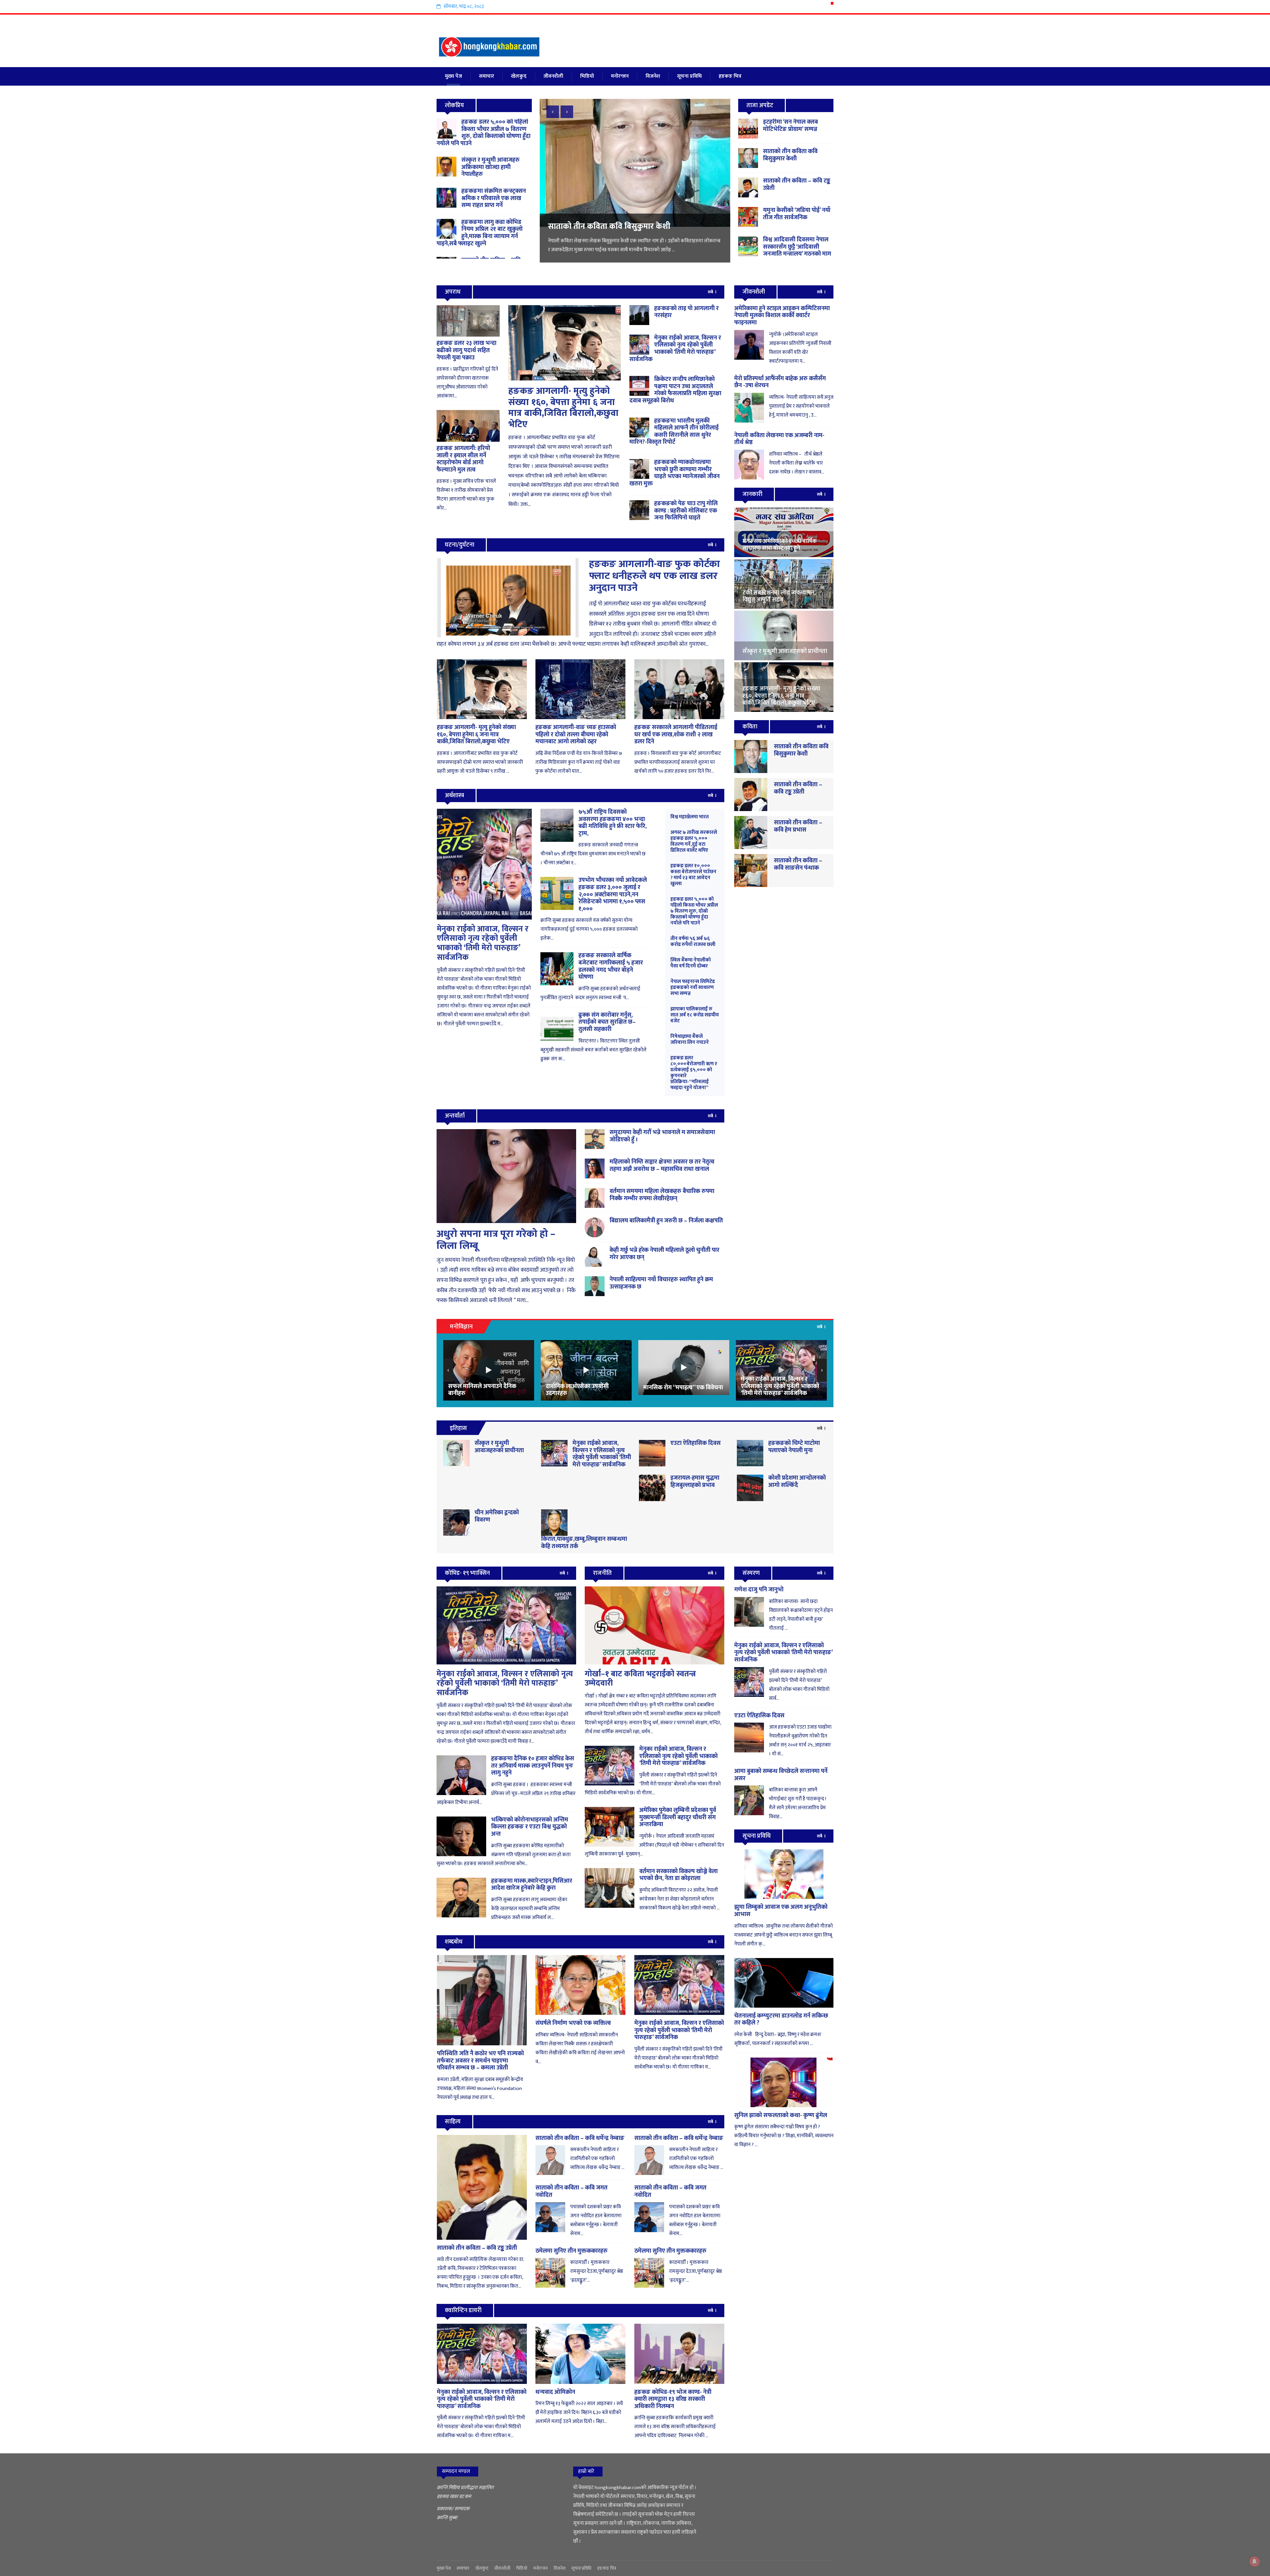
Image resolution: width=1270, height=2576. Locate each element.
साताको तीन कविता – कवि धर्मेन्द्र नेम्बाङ (580, 2138)
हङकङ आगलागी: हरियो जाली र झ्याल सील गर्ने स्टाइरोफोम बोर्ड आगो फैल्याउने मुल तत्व (463, 459)
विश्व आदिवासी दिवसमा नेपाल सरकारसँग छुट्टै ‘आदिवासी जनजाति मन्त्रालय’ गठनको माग (632, 231)
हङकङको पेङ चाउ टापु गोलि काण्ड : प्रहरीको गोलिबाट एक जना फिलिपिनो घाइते (686, 511)
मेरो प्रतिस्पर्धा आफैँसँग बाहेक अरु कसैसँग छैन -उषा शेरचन (780, 382)
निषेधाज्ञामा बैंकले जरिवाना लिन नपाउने (690, 1039)
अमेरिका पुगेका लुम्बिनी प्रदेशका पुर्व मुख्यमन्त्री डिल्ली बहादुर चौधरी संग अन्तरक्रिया (678, 1817)
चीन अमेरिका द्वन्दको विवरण (497, 1516)
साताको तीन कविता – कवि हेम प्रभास (798, 826)
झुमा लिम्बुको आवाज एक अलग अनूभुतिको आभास (781, 1911)
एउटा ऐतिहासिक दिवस (696, 1443)
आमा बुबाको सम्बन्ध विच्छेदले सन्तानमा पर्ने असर (781, 1775)
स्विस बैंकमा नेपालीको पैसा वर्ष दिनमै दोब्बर (691, 963)
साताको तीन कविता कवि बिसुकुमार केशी (790, 155)
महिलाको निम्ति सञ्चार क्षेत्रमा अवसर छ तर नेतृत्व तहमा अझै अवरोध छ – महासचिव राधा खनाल (662, 1165)
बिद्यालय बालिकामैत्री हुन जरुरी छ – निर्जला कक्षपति (666, 1221)
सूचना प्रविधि (689, 76)
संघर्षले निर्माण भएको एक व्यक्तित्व (573, 2023)
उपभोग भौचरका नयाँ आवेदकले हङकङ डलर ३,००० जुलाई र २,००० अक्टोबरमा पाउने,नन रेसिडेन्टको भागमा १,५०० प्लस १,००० (613, 894)
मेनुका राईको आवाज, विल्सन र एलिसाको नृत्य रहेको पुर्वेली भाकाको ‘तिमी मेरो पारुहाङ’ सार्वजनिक (675, 349)
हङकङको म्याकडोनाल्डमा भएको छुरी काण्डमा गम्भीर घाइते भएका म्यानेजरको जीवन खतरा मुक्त (675, 473)
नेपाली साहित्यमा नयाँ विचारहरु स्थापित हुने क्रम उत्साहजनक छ (661, 1283)
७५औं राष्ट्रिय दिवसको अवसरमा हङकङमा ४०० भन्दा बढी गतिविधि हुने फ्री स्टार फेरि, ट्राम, (613, 823)
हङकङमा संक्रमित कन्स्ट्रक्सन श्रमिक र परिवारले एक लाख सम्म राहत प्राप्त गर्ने (494, 198)
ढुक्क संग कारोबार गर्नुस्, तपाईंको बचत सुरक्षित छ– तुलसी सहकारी (607, 1022)
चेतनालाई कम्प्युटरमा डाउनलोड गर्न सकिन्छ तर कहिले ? (781, 2020)
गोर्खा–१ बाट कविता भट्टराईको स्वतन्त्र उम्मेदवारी (640, 1679)
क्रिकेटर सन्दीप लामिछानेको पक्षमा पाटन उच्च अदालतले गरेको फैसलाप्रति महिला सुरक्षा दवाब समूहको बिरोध (675, 390)
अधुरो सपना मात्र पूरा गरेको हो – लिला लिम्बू (496, 1240)
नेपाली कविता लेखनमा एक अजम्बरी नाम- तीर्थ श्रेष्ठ (779, 439)
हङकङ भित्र (730, 76)
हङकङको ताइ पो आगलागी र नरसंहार (686, 312)
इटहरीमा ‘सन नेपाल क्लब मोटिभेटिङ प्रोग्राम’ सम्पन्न (790, 126)
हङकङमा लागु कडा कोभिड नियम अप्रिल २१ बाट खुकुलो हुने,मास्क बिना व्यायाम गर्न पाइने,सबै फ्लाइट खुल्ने (480, 233)
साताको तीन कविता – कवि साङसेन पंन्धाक (798, 864)
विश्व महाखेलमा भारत (690, 817)
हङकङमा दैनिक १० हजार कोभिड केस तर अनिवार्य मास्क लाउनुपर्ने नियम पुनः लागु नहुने (533, 1766)
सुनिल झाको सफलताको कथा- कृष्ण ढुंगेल (781, 2115)
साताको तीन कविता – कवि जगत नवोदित (571, 2191)
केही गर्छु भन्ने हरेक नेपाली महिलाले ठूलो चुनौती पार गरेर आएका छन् (664, 1254)
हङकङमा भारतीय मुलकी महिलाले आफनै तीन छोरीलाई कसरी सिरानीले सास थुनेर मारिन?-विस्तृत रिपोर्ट (674, 432)
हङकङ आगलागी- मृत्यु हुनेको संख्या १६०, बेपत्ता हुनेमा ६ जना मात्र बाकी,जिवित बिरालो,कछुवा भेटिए (563, 408)
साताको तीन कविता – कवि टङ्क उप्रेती (797, 184)
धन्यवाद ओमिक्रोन (555, 2392)
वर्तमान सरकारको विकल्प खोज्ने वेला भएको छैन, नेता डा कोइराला (678, 1875)
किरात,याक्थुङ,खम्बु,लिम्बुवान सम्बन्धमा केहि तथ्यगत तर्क (584, 1543)
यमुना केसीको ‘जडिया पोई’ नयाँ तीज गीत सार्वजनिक (797, 214)
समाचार (487, 76)
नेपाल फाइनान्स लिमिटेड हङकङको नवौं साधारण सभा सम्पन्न (693, 987)
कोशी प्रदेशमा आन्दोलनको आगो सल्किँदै (797, 1482)
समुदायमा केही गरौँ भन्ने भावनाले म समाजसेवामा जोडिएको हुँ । (662, 1136)
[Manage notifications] (1254, 2561)
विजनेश (653, 76)
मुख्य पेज (453, 76)
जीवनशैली (553, 76)
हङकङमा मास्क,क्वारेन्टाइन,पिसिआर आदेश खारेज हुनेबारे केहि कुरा (532, 1885)
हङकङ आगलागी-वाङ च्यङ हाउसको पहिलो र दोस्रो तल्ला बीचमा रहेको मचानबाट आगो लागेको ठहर (576, 735)
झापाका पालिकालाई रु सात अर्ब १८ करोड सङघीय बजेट (695, 1015)
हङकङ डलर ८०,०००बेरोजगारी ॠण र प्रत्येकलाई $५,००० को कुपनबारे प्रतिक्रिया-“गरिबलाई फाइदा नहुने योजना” (694, 1073)
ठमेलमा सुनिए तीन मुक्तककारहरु (571, 2251)
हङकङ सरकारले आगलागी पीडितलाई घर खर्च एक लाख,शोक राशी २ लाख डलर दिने (676, 735)
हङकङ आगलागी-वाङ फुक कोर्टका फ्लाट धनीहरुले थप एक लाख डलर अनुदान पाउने (655, 576)
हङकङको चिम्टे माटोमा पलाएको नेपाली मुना (794, 1447)
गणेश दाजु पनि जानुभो (759, 1590)
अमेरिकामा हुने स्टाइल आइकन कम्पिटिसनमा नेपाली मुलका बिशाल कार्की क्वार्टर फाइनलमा (782, 316)
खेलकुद (519, 76)
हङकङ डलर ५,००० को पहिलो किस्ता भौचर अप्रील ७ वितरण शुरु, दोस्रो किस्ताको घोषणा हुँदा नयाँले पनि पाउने (484, 133)
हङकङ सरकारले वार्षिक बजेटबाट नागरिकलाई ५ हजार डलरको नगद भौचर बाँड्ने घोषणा (611, 966)
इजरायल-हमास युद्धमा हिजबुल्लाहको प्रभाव (695, 1482)
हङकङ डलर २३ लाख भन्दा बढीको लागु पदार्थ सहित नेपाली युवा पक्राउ (466, 350)
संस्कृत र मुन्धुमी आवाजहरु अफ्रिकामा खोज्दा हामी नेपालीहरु (490, 167)
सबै (711, 292)
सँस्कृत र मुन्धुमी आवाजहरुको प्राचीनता (499, 1447)
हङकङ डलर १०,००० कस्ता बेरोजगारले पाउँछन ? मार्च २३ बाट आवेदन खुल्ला (693, 875)
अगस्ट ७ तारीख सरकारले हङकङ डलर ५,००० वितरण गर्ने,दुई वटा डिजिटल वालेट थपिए (694, 841)
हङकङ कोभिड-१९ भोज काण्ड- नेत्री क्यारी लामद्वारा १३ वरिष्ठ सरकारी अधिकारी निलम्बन (673, 2399)
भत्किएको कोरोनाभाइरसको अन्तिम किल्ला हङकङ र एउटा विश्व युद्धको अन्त (530, 1827)
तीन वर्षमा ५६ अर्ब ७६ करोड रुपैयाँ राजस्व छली (693, 941)
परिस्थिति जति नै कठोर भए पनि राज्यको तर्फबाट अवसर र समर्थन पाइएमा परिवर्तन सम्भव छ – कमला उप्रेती (480, 2061)
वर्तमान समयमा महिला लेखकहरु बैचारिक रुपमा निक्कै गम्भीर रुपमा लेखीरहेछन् (662, 1195)
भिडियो (587, 76)
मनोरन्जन (620, 76)
